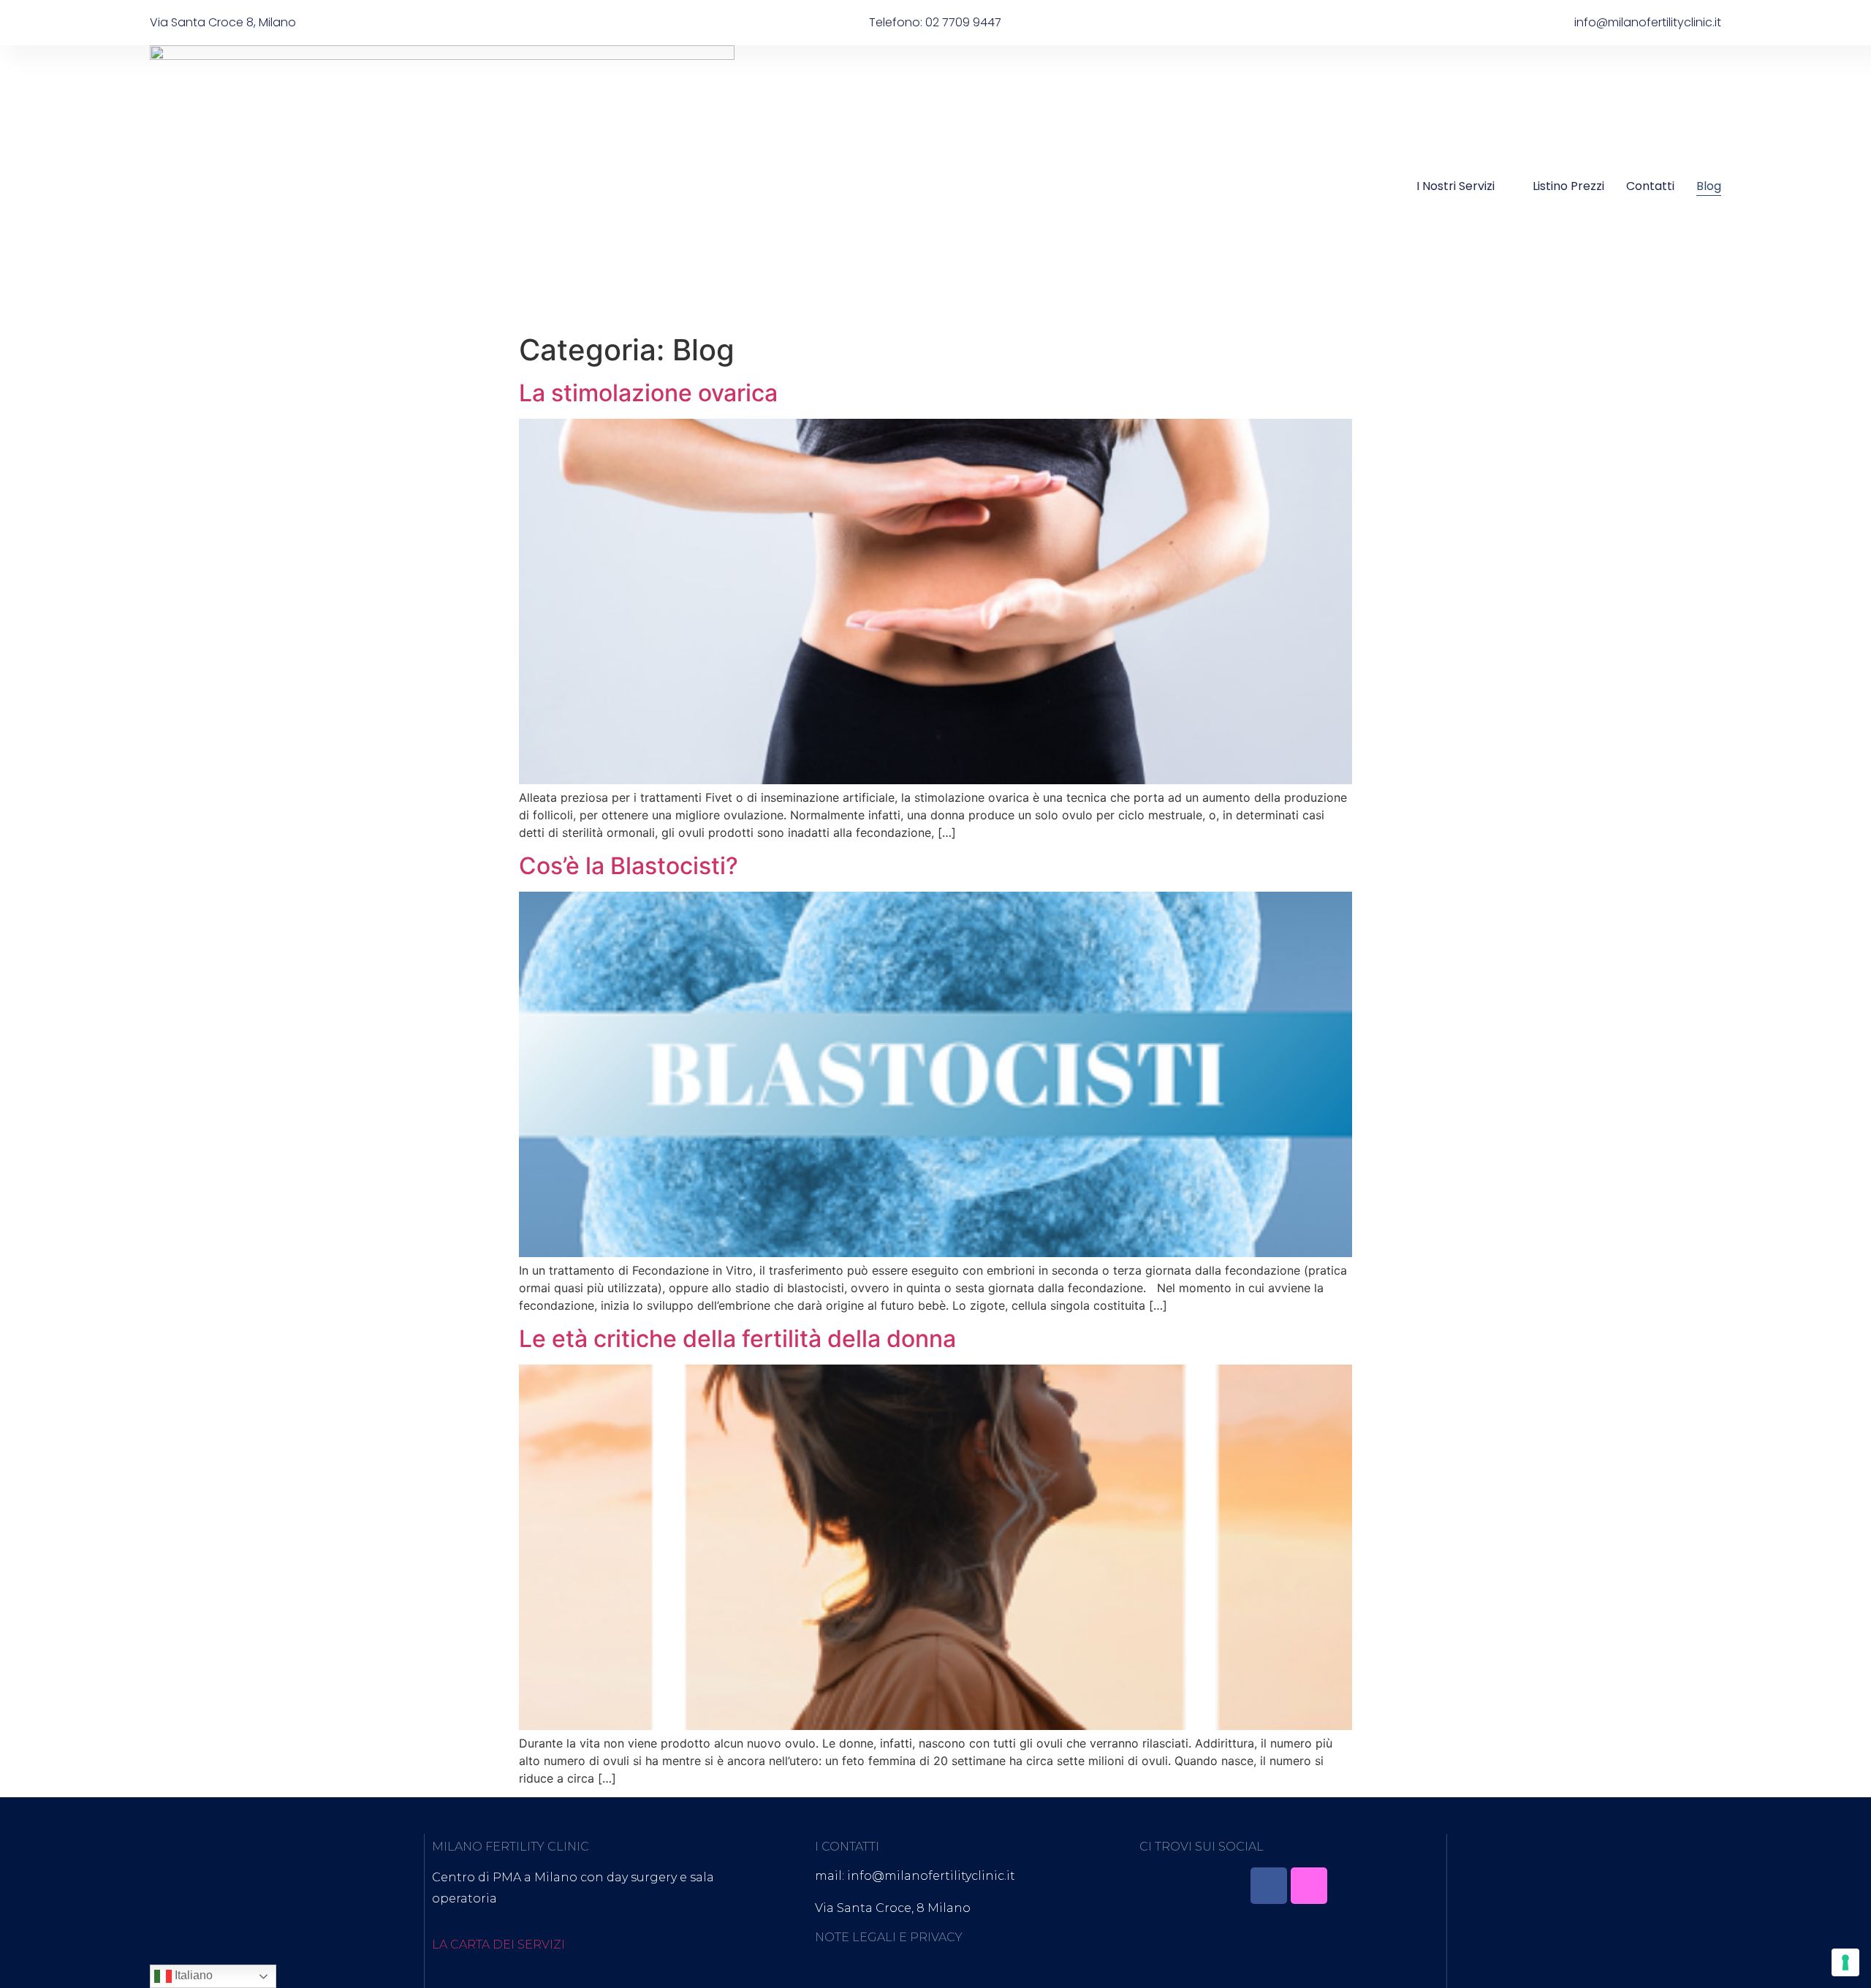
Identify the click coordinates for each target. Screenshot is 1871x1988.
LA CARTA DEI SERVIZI (498, 1945)
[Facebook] (1269, 1886)
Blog (1709, 186)
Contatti (1650, 186)
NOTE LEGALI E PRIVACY (889, 1937)
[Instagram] (1309, 1886)
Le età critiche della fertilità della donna (737, 1339)
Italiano (192, 1975)
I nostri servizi (1456, 186)
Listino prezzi (1568, 186)
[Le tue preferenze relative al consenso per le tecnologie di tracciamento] (1845, 1962)
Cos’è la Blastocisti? (629, 866)
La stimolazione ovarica (648, 393)
